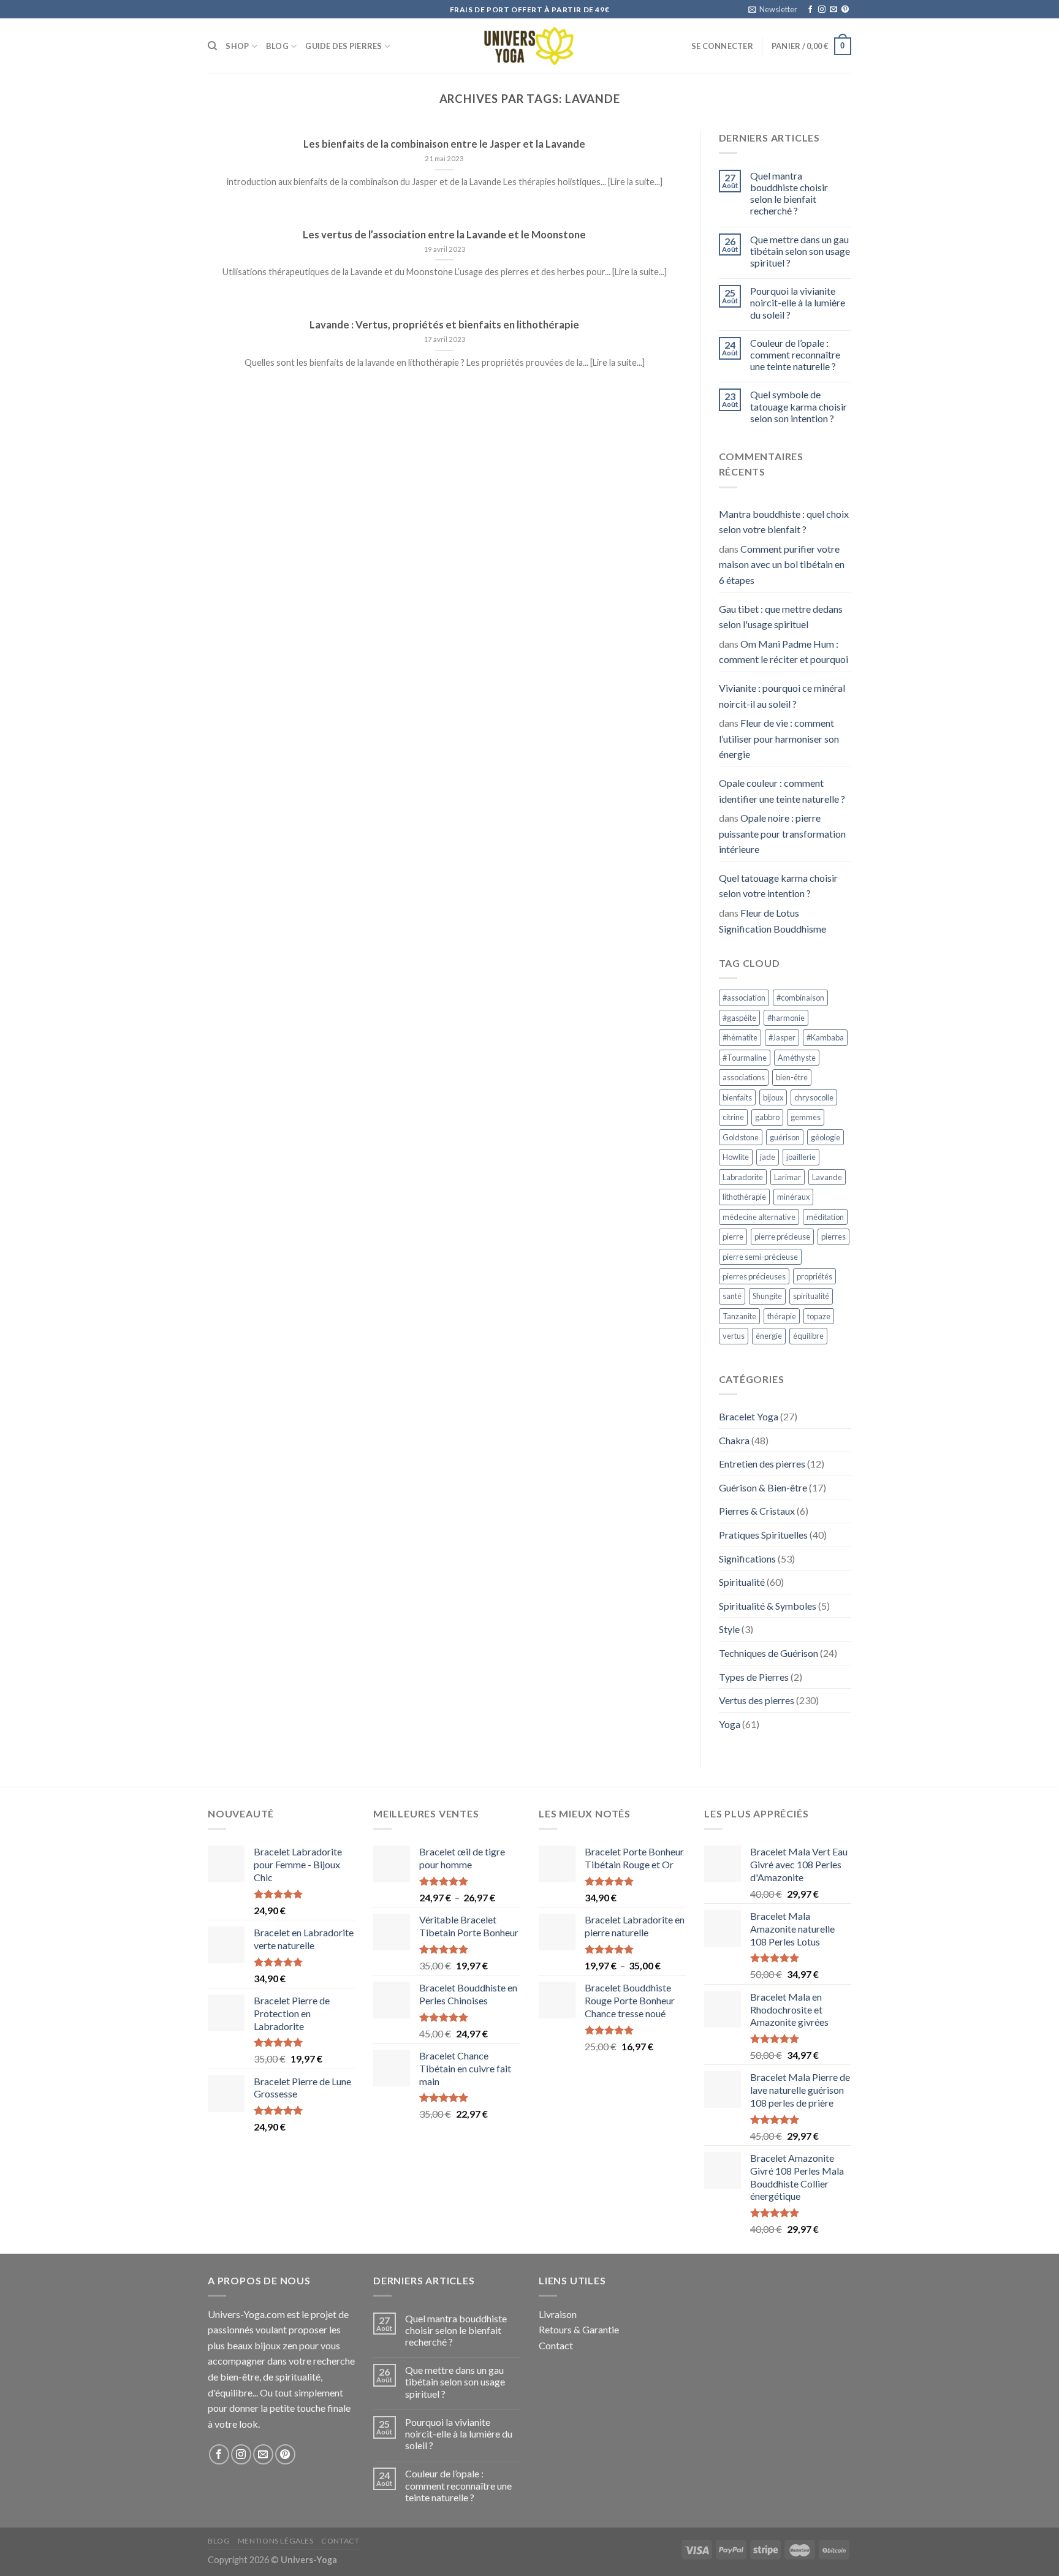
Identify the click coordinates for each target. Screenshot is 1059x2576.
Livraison (558, 2314)
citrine (733, 1117)
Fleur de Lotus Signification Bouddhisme (772, 921)
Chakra (734, 1440)
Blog (277, 46)
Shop (237, 46)
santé (732, 1296)
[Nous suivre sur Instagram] (822, 10)
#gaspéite (739, 1018)
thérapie (782, 1316)
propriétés (814, 1276)
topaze (819, 1316)
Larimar (788, 1177)
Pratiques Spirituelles (763, 1535)
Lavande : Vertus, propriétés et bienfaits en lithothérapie (444, 325)
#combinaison (800, 998)
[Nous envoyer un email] (833, 10)
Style (729, 1629)
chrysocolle (814, 1097)
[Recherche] (212, 46)
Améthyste (797, 1058)
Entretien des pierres (762, 1464)
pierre (733, 1237)
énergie (769, 1336)
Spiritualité (742, 1582)
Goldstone (741, 1137)
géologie (826, 1137)
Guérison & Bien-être (763, 1487)
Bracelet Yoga (749, 1416)
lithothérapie (744, 1197)
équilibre (808, 1336)
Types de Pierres (754, 1677)
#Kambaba (825, 1037)
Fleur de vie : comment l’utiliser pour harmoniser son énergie (779, 738)
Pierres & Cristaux (757, 1511)
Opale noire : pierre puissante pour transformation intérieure (782, 833)
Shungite (767, 1296)
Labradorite (743, 1177)
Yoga (730, 1724)
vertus (734, 1336)
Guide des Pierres (344, 46)
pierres (833, 1237)
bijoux (773, 1097)
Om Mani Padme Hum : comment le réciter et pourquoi (784, 652)
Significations (747, 1559)
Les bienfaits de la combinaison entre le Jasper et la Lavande (444, 144)
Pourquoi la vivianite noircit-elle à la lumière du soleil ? (798, 302)
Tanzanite (739, 1316)
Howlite (736, 1157)
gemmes (806, 1117)
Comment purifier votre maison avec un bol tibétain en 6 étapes (782, 564)
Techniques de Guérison (769, 1653)
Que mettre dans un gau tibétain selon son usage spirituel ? (800, 251)
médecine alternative (759, 1217)
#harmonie (786, 1018)
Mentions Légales (276, 2541)
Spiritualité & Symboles (768, 1606)
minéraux (793, 1197)
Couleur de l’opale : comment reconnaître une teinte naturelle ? (795, 354)
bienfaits (737, 1097)
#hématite (740, 1037)
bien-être (792, 1077)
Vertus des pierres (757, 1700)
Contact (556, 2345)
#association (744, 998)
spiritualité (811, 1296)
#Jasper (782, 1037)
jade (768, 1157)
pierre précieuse (782, 1237)
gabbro (767, 1117)
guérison (785, 1137)
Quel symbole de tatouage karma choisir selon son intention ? (799, 406)
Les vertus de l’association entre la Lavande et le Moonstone (444, 235)
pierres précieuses (754, 1276)
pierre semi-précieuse (760, 1257)
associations (744, 1077)
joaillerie (801, 1157)
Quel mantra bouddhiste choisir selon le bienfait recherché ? (789, 193)
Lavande (827, 1177)
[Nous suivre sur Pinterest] (845, 10)
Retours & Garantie (579, 2329)
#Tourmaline (745, 1058)
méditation (825, 1217)
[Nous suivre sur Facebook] (810, 10)
